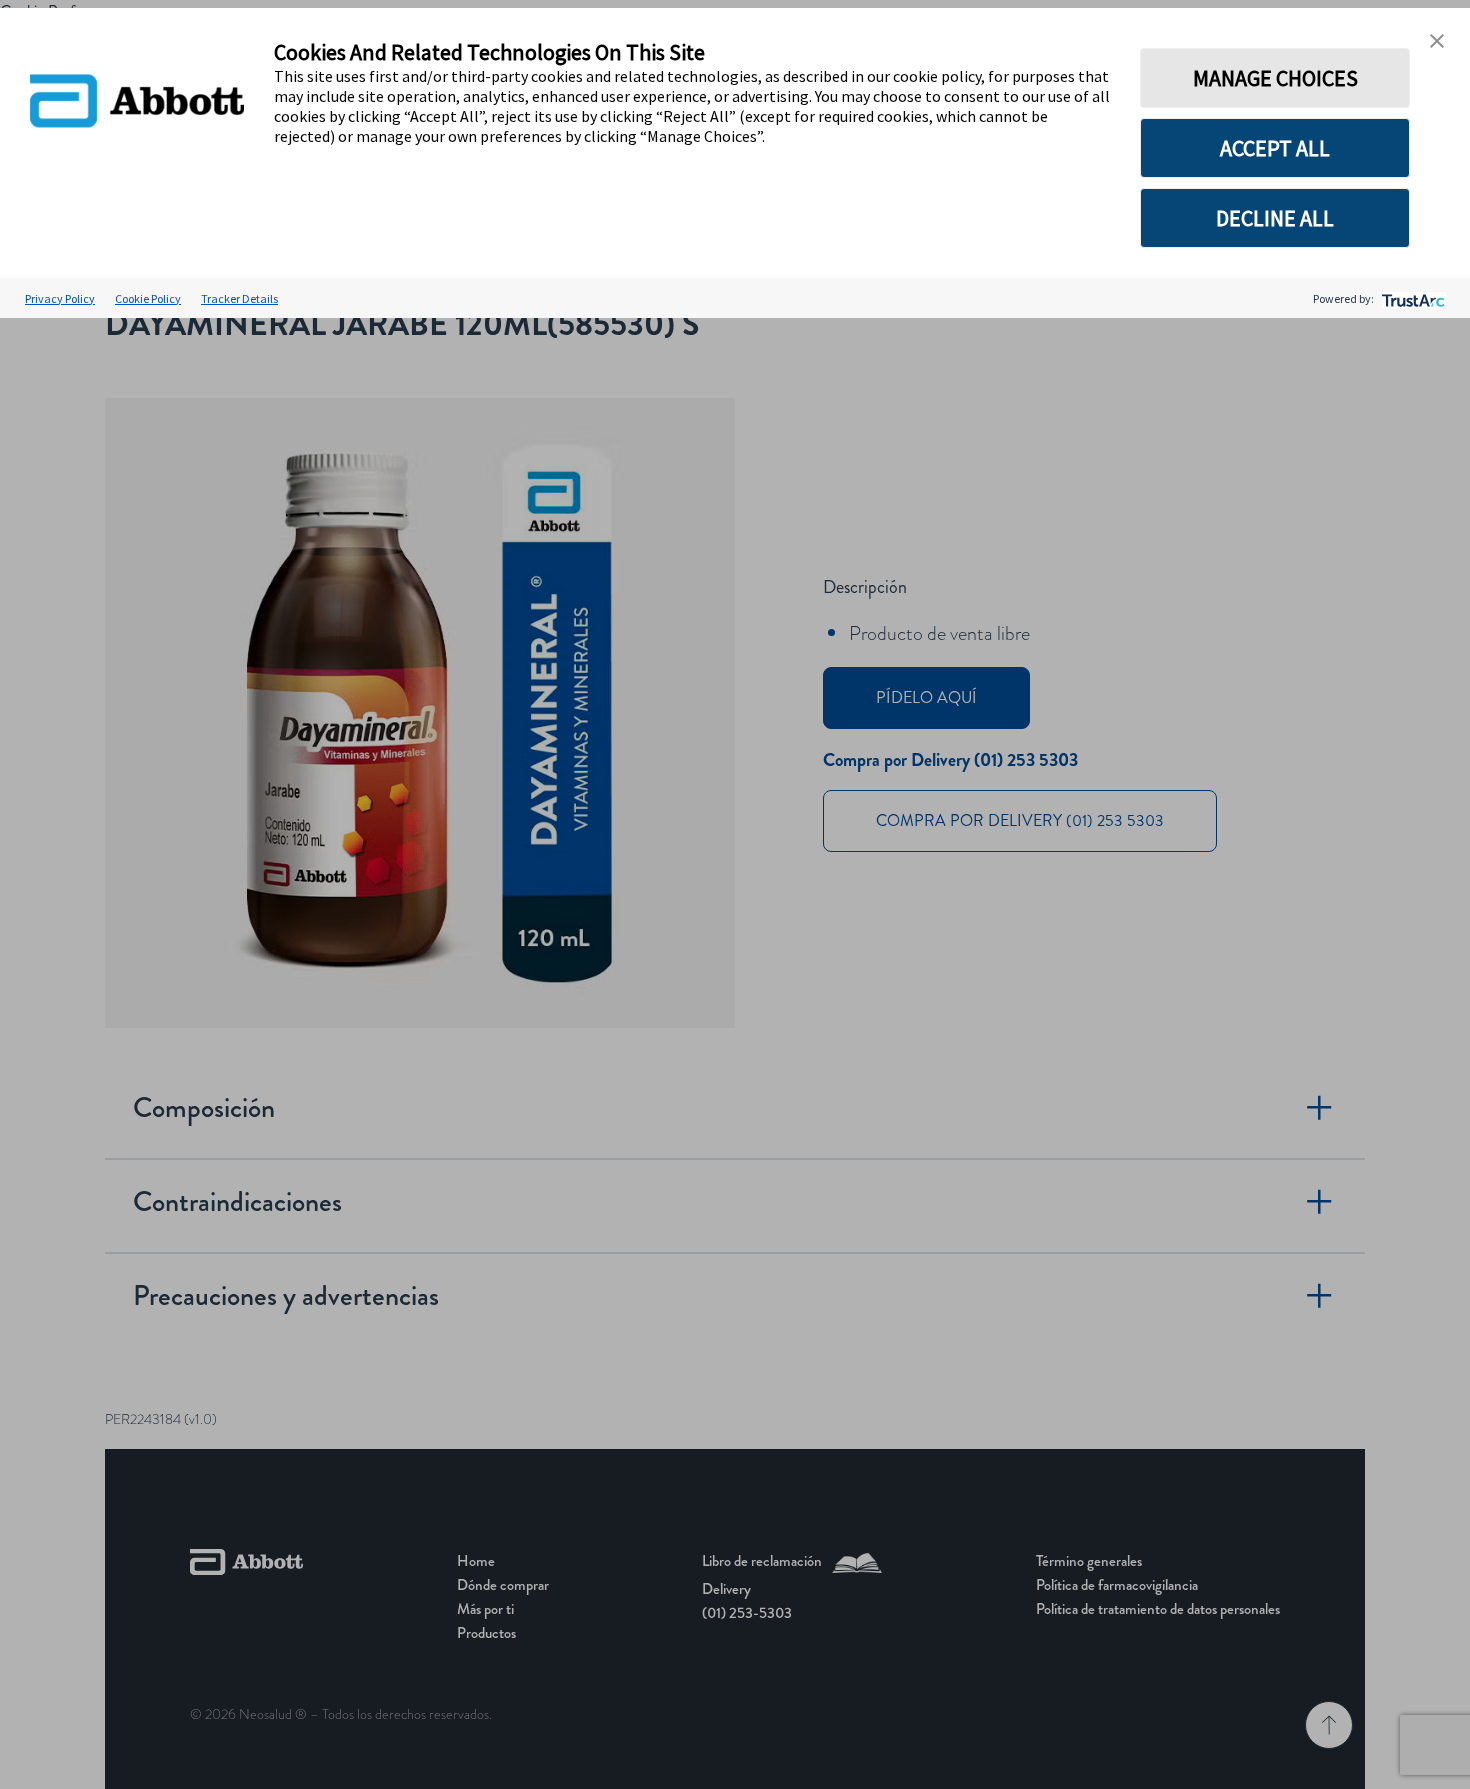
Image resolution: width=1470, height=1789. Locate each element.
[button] (1437, 41)
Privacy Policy (60, 298)
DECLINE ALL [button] (1275, 218)
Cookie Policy (148, 298)
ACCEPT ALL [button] (1275, 148)
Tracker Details (239, 298)
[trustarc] (1411, 298)
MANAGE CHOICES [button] (1275, 78)
